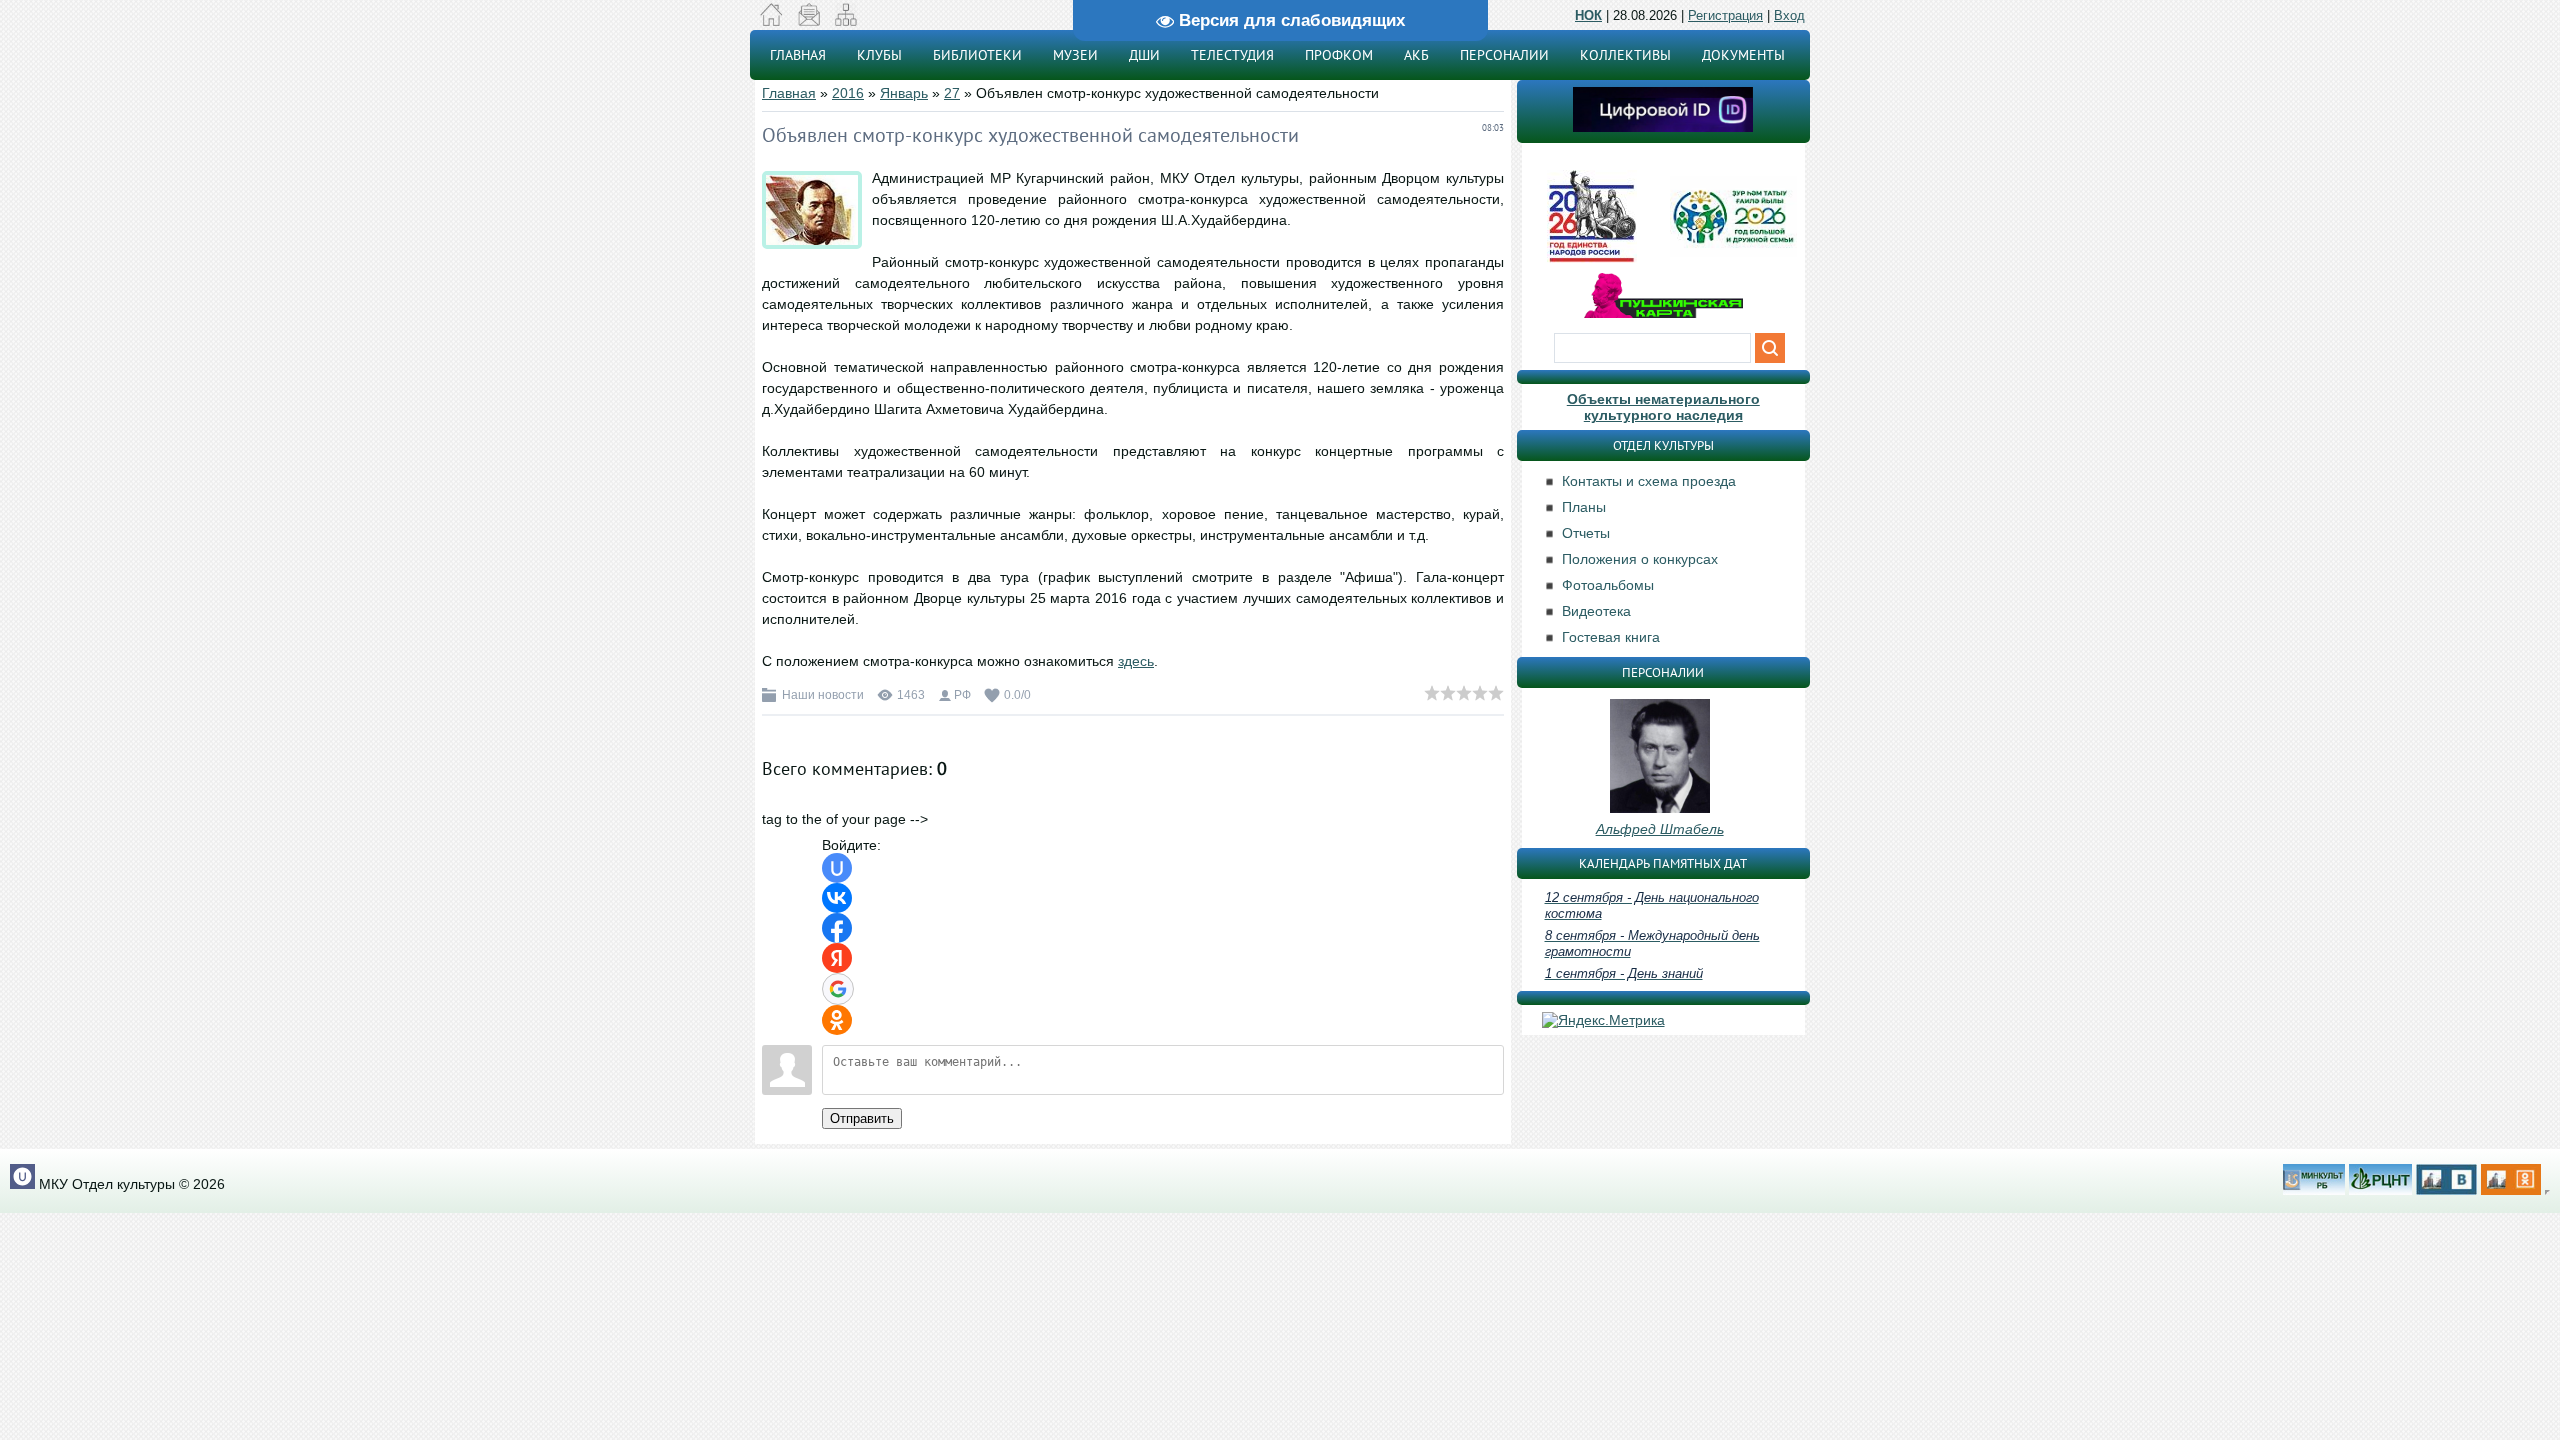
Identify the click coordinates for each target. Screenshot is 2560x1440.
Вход (1789, 15)
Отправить (862, 1118)
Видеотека (1596, 611)
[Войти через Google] (838, 989)
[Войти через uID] (837, 868)
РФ (962, 695)
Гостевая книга (1611, 637)
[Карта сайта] (845, 21)
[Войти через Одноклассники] (837, 1020)
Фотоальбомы (1608, 585)
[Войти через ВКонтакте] (837, 898)
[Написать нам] (808, 21)
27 (952, 93)
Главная (789, 93)
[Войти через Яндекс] (837, 958)
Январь (904, 93)
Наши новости (823, 695)
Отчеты (1586, 533)
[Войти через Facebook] (837, 928)
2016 (848, 93)
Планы (1584, 507)
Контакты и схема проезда (1649, 481)
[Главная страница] (771, 21)
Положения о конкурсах (1640, 559)
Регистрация (1725, 15)
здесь (1136, 661)
